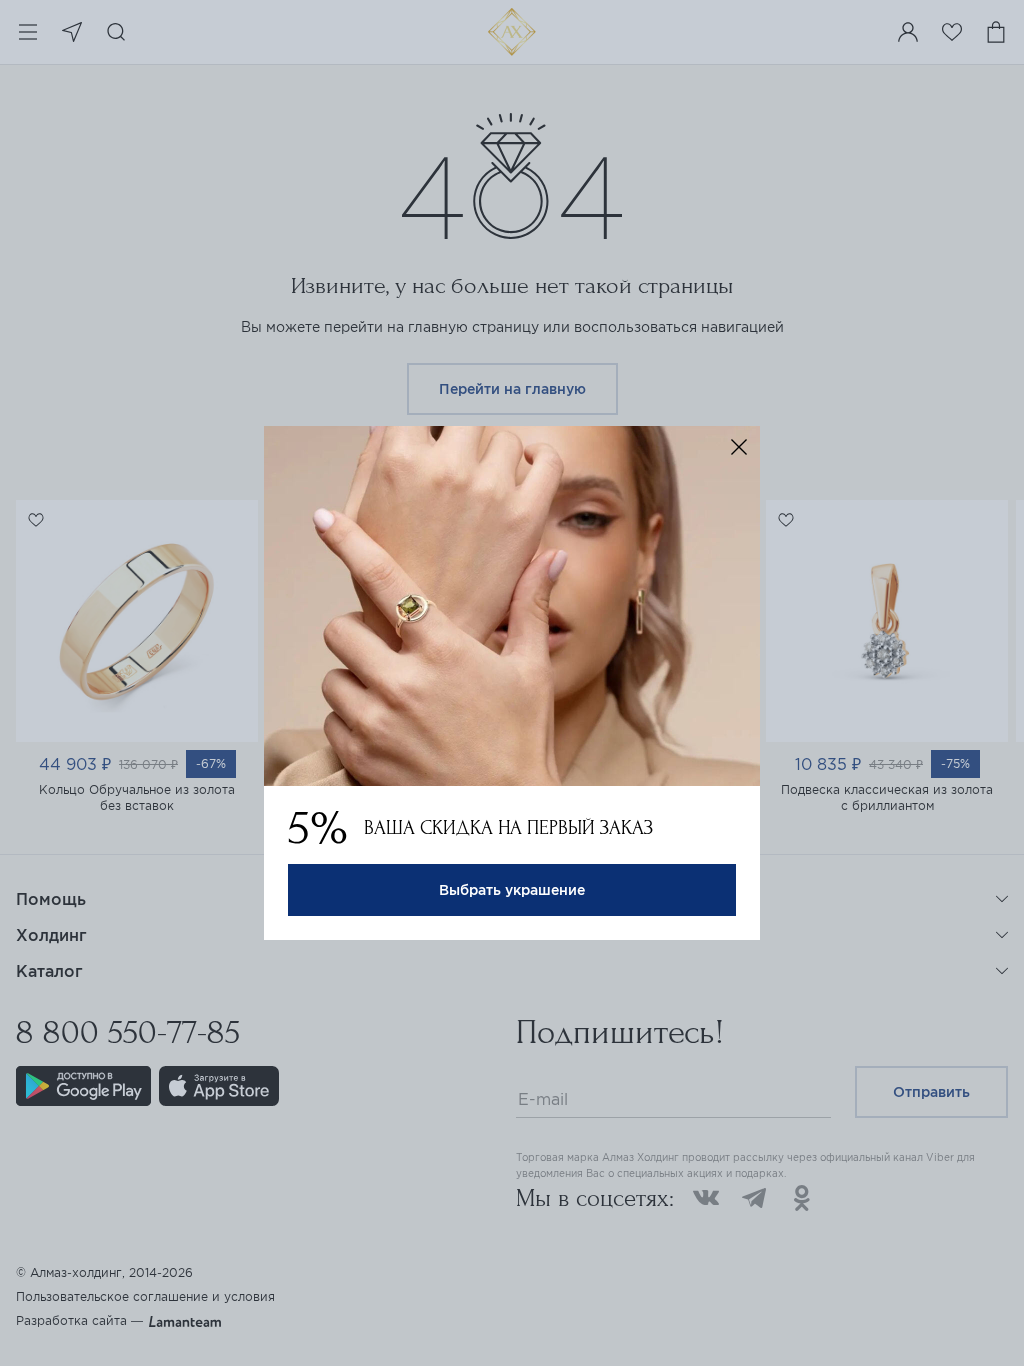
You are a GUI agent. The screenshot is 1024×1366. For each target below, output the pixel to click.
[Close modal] (739, 447)
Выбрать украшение (512, 890)
